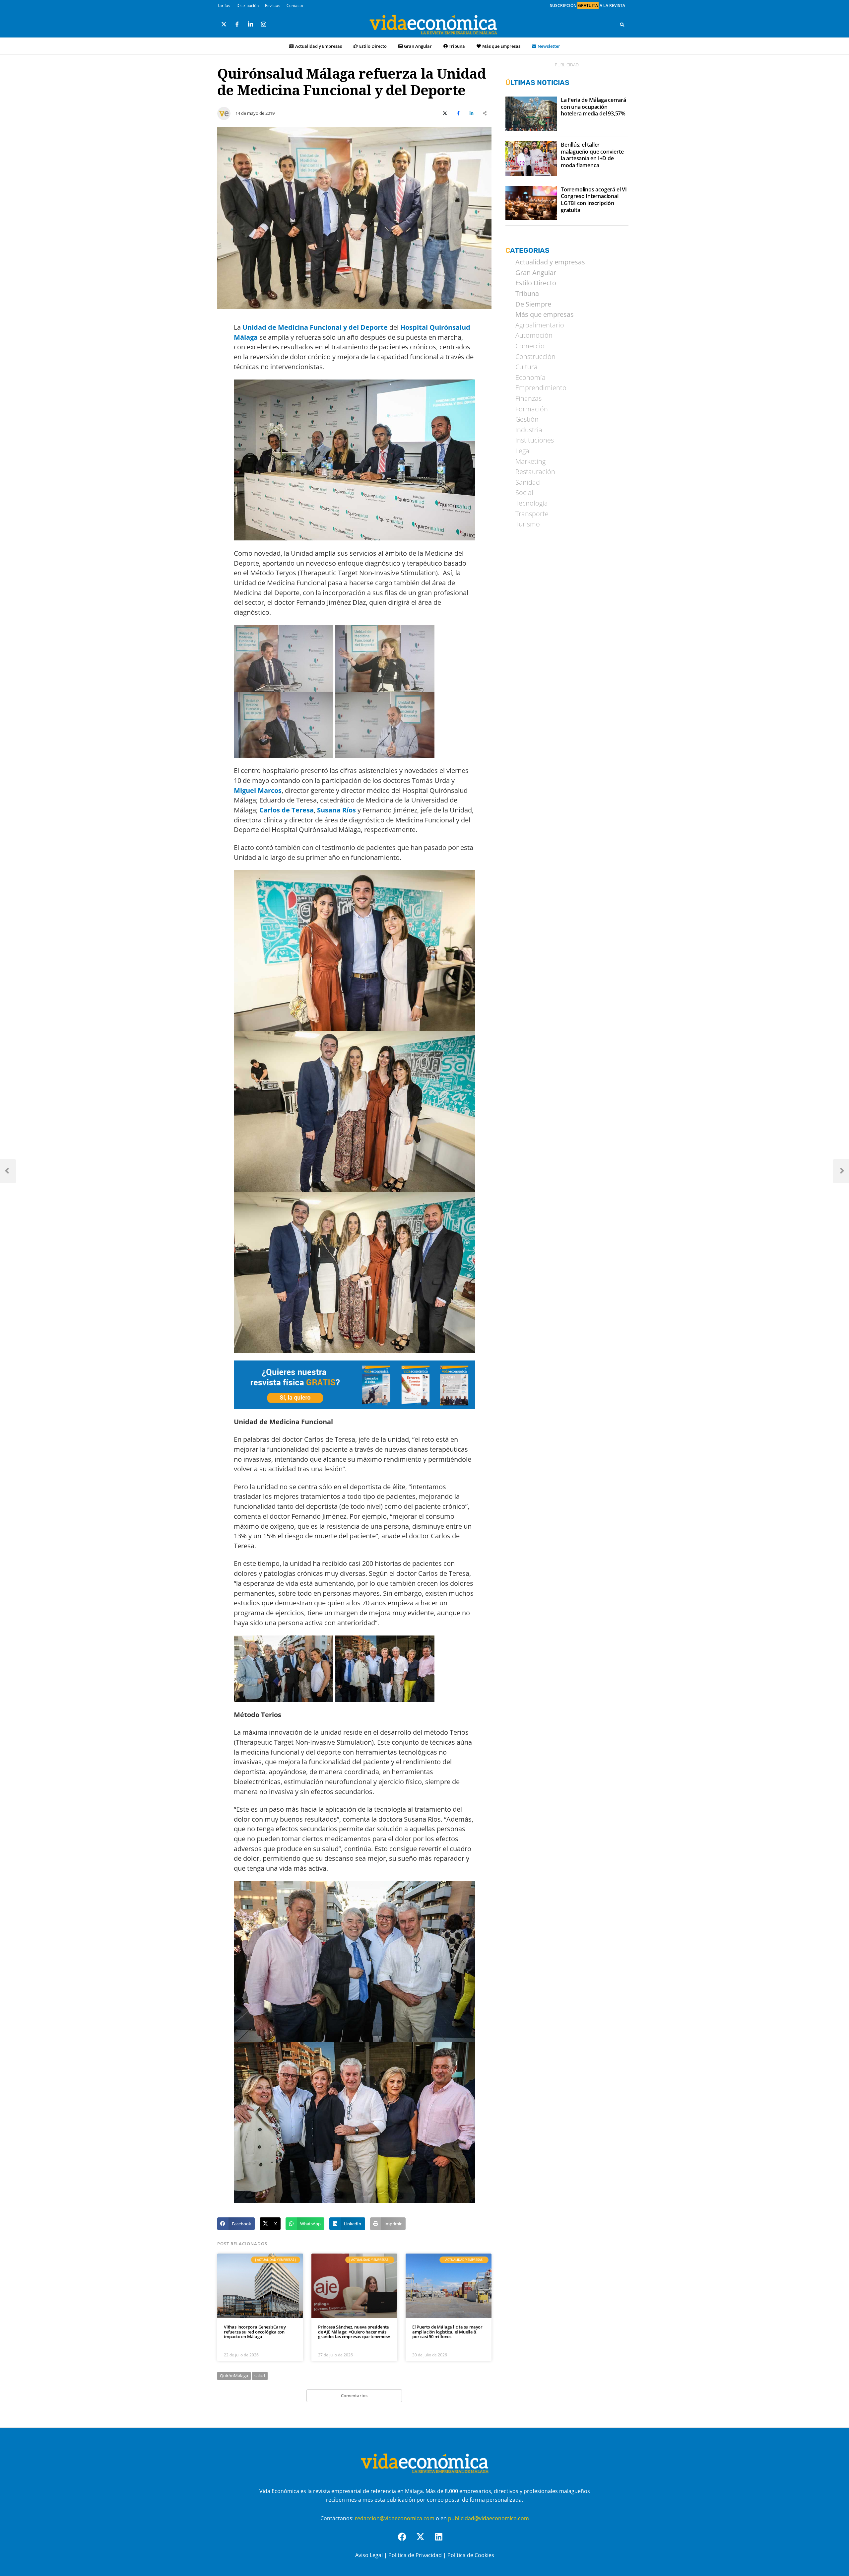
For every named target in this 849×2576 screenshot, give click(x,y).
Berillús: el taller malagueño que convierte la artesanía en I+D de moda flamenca (592, 155)
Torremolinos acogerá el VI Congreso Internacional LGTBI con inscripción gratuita (594, 200)
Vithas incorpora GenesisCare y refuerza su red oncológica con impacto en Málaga (255, 2332)
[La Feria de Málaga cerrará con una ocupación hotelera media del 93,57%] (531, 114)
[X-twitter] (424, 2541)
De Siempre (533, 304)
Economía (530, 378)
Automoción (534, 335)
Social (524, 493)
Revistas (273, 5)
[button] (236, 2224)
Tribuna (457, 46)
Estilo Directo (373, 46)
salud (260, 2376)
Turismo (528, 524)
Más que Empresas (501, 46)
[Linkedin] (443, 2541)
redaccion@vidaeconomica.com (395, 2518)
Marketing (530, 461)
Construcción (535, 357)
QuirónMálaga (234, 2376)
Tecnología (532, 503)
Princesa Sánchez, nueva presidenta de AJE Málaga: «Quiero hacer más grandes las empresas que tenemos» (354, 2332)
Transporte (532, 514)
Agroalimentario (540, 325)
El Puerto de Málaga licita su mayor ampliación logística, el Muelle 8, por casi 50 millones (447, 2332)
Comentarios (354, 2396)
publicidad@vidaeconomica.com (489, 2518)
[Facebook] (406, 2541)
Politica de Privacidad (415, 2555)
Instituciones (535, 440)
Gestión (527, 419)
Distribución (248, 5)
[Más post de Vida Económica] (224, 111)
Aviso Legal (369, 2555)
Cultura (526, 367)
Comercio (530, 346)
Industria (529, 430)
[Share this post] (485, 113)
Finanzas (528, 398)
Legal (523, 451)
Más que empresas (545, 314)
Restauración (535, 472)
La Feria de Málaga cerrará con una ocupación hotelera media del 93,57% (593, 107)
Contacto (295, 5)
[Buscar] (622, 25)
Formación (532, 409)
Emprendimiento (541, 388)
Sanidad (528, 482)
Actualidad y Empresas (319, 46)
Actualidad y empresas (550, 262)
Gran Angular (418, 46)
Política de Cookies (471, 2555)
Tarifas (224, 5)
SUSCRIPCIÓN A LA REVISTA (588, 5)
